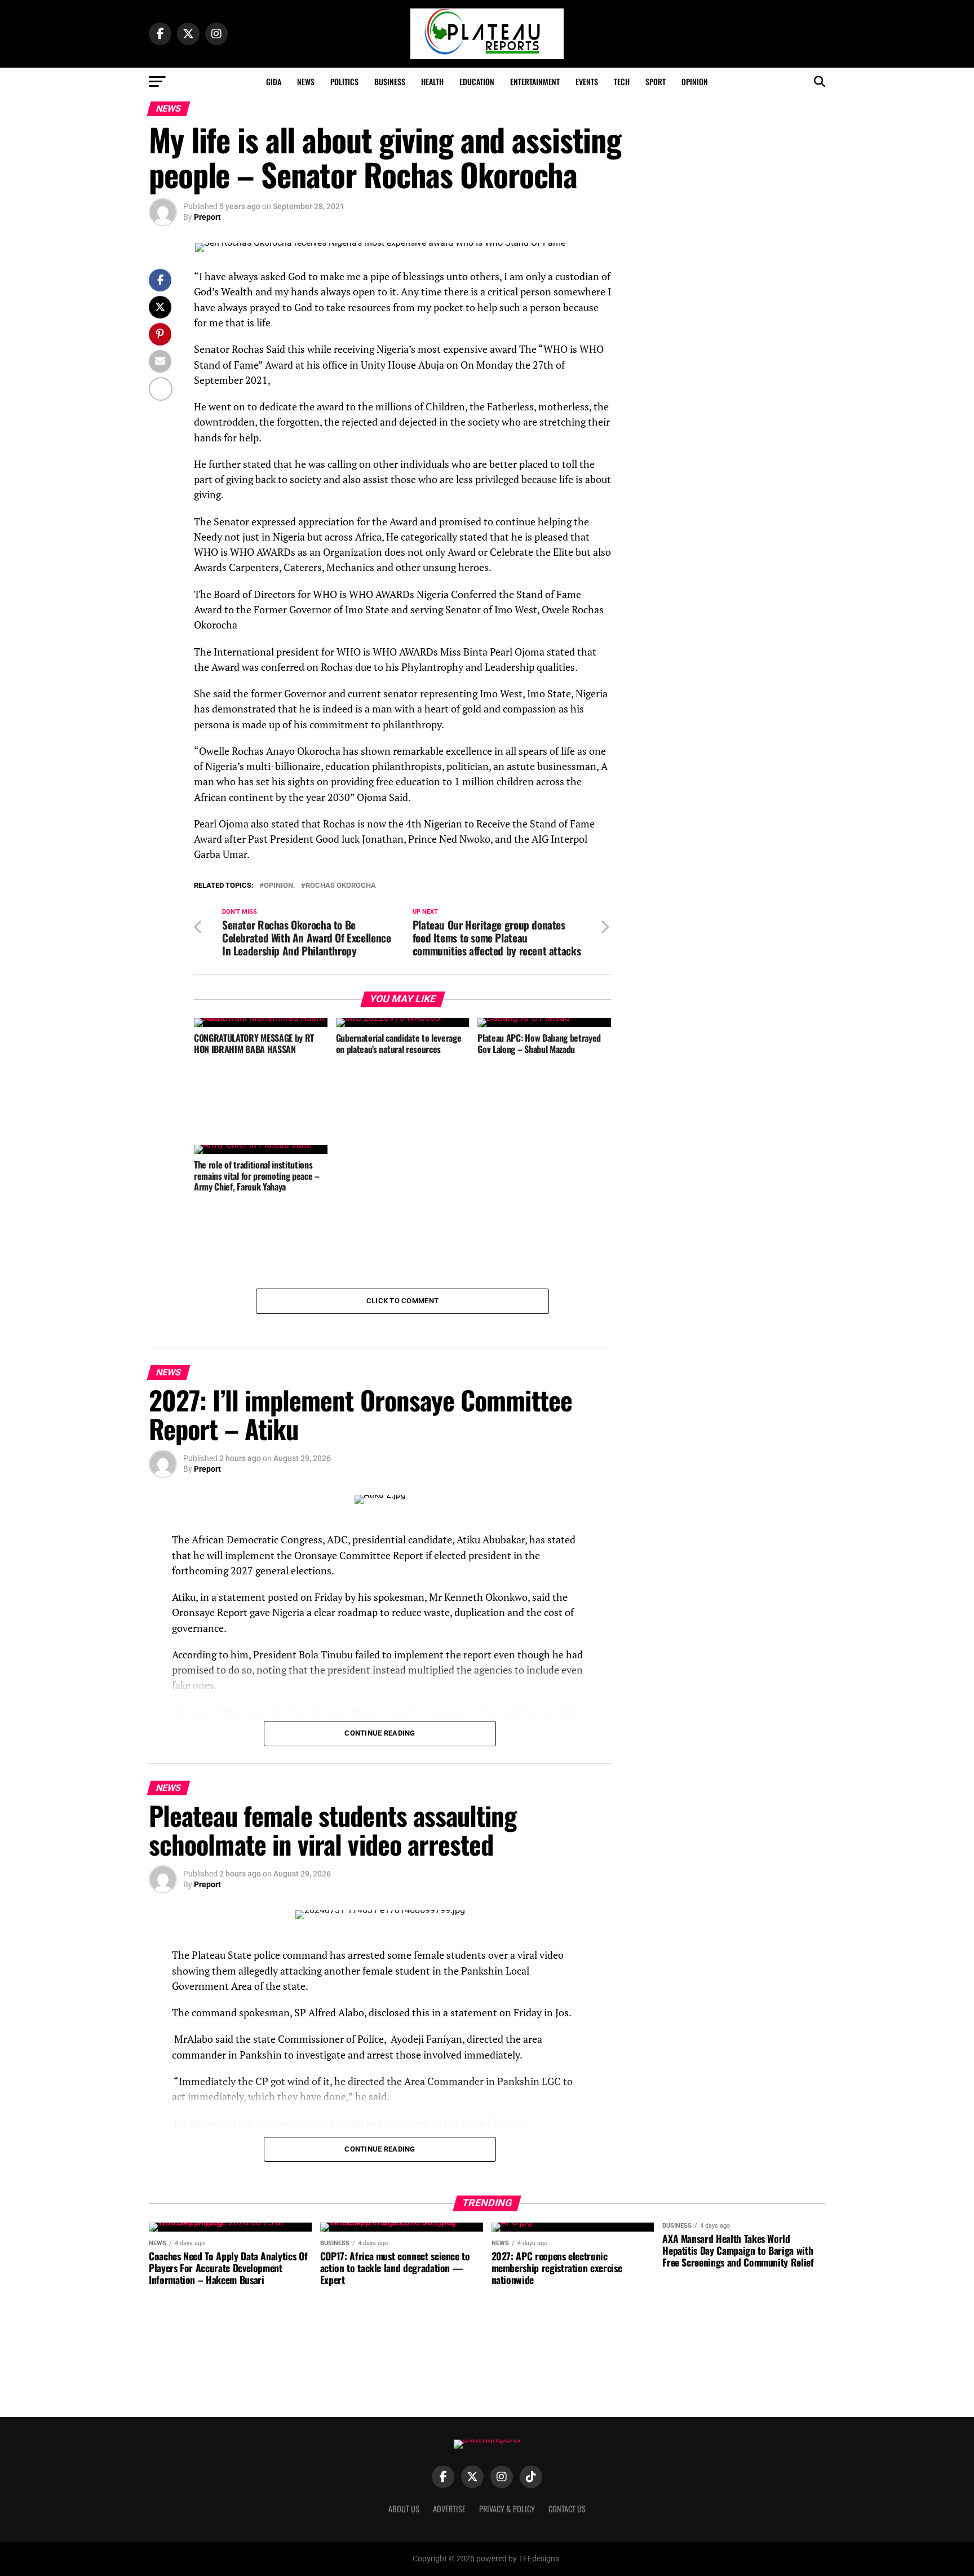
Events (587, 81)
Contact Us (567, 2509)
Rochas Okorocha (341, 886)
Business (390, 81)
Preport (207, 217)
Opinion (695, 81)
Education (477, 81)
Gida (274, 81)
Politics (344, 81)
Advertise (449, 2509)
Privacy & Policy (507, 2509)
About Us (404, 2509)
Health (432, 81)
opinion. (280, 886)
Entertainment (535, 81)
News (306, 81)
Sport (656, 81)
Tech (622, 81)
